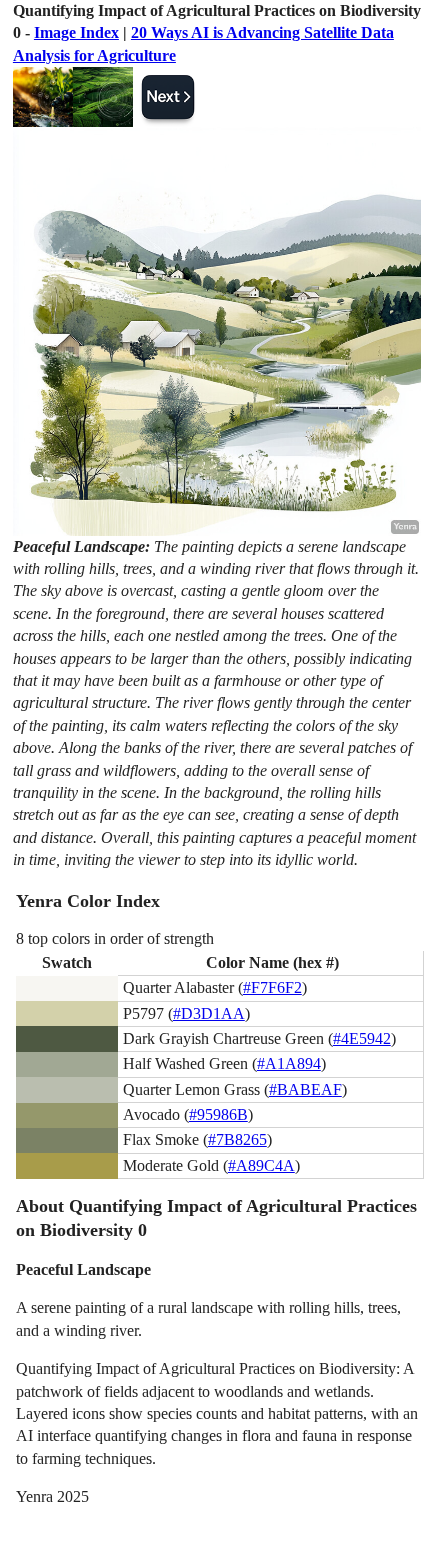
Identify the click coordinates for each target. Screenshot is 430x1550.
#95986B (218, 1114)
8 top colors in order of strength (115, 938)
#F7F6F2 (272, 987)
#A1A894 (289, 1063)
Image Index (76, 32)
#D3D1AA (209, 1013)
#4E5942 (362, 1038)
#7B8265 (237, 1139)
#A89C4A (261, 1165)
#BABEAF (305, 1089)
